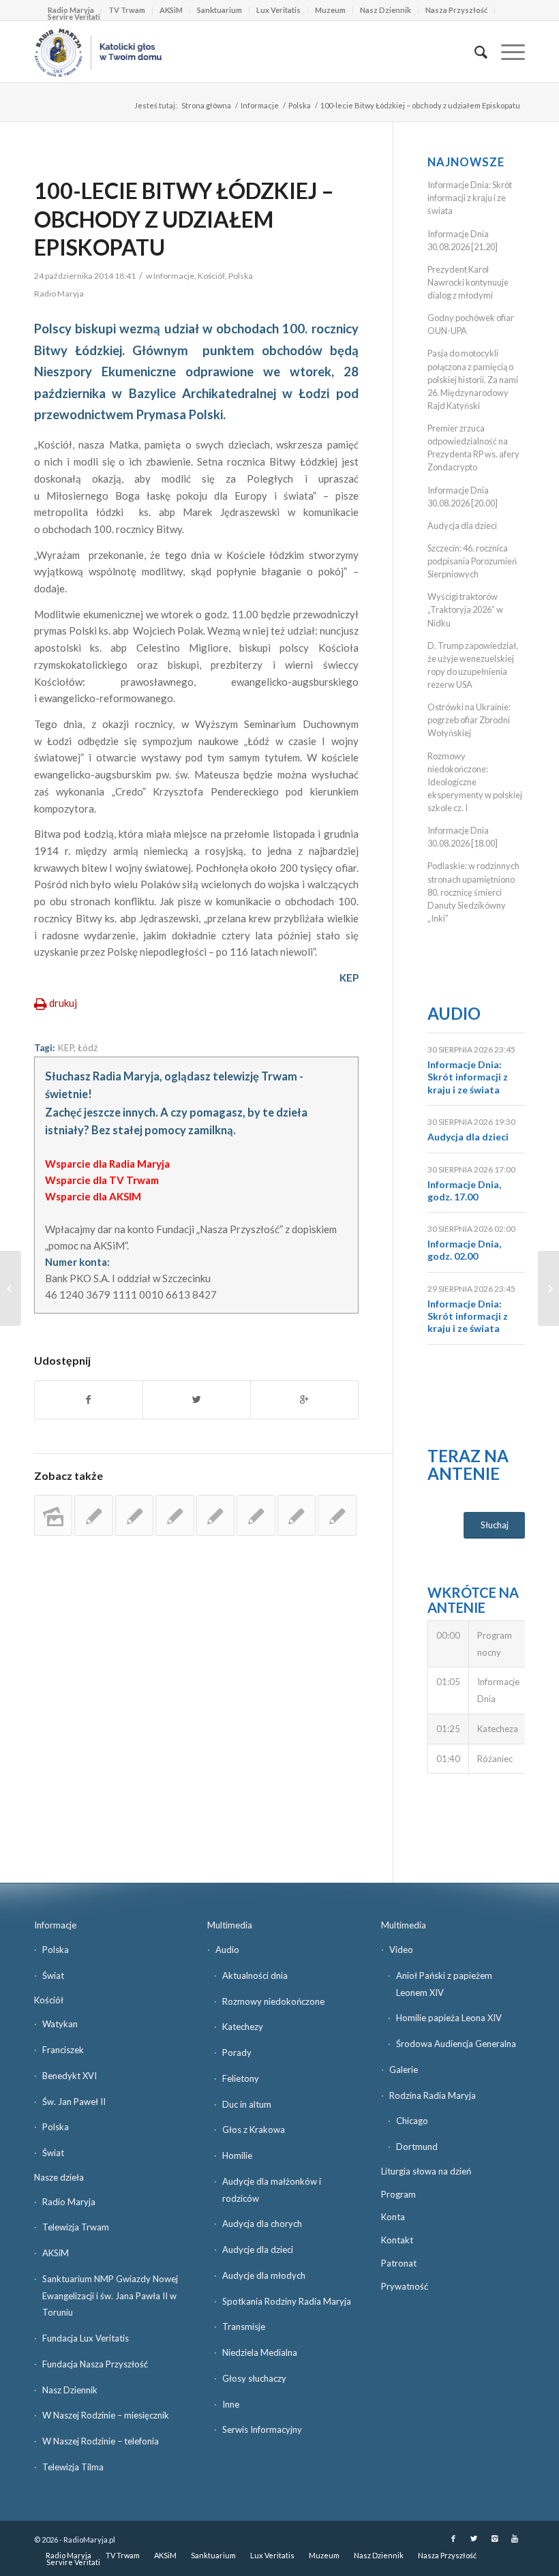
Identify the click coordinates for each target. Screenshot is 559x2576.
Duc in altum (247, 2104)
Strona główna (206, 105)
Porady (237, 2052)
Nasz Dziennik (386, 10)
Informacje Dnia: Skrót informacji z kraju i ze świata (470, 198)
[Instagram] (494, 2539)
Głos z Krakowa (254, 2130)
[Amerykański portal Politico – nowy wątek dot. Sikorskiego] (11, 1288)
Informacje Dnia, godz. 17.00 (464, 1191)
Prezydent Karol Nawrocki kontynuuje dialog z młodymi (468, 282)
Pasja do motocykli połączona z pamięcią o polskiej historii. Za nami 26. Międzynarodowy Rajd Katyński (473, 379)
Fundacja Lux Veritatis (86, 2338)
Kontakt (397, 2240)
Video (401, 1950)
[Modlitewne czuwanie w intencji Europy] (297, 1515)
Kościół (211, 276)
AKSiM (171, 10)
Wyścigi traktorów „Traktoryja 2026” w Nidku (465, 609)
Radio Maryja (69, 2202)
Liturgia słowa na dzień (426, 2171)
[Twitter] (474, 2539)
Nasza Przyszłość (456, 10)
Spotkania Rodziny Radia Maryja (287, 2301)
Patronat (399, 2263)
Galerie (404, 2070)
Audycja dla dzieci (462, 526)
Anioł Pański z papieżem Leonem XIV (444, 1984)
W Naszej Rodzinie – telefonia (101, 2441)
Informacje (260, 105)
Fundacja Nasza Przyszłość (95, 2364)
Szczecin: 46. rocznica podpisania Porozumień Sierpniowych (472, 561)
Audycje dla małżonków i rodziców (272, 2190)
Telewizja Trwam (76, 2227)
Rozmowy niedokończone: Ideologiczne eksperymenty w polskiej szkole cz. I (475, 782)
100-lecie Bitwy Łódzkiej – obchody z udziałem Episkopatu (184, 219)
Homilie (237, 2155)
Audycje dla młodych (264, 2275)
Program (398, 2194)
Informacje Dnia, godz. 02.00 (464, 1250)
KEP (65, 1048)
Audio (454, 1013)
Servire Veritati (74, 17)
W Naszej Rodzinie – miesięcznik (106, 2415)
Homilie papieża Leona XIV (449, 2018)
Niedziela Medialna (260, 2352)
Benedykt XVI (70, 2076)
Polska (300, 105)
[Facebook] (453, 2539)
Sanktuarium (220, 10)
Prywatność (405, 2286)
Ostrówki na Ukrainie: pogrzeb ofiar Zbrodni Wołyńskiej (469, 720)
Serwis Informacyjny (262, 2429)
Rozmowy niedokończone (273, 2001)
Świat (53, 1975)
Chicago (412, 2121)
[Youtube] (515, 2539)
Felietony (241, 2078)
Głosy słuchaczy (254, 2378)
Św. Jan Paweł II (74, 2102)
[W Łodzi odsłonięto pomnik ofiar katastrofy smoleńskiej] (53, 1515)
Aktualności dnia (255, 1975)
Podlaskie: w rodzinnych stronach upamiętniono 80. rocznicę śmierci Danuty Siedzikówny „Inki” (473, 892)
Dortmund (417, 2147)
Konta (393, 2217)
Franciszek (63, 2050)
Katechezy (243, 2027)
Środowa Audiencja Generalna (456, 2044)
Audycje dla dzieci (258, 2249)
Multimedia (230, 1925)
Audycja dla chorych (262, 2224)
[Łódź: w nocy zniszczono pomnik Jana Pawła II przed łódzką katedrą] (215, 1515)
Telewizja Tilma (73, 2467)
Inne (231, 2404)
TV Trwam (127, 10)
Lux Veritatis (278, 10)
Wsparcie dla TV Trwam (102, 1180)
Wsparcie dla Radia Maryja (107, 1164)
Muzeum (330, 10)
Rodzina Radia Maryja (433, 2095)
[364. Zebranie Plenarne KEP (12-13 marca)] (93, 1515)
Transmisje (244, 2327)
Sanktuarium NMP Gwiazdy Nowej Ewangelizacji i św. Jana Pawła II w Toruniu (110, 2296)
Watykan (60, 2024)
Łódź (88, 1048)
